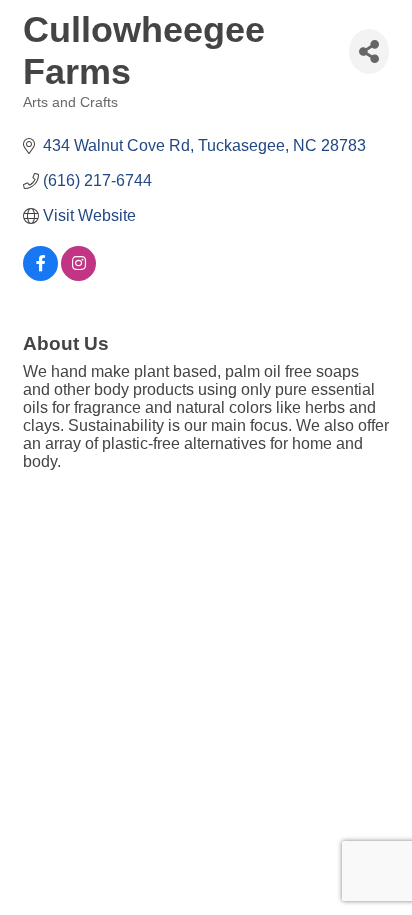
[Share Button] (369, 51)
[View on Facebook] (40, 275)
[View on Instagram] (78, 275)
